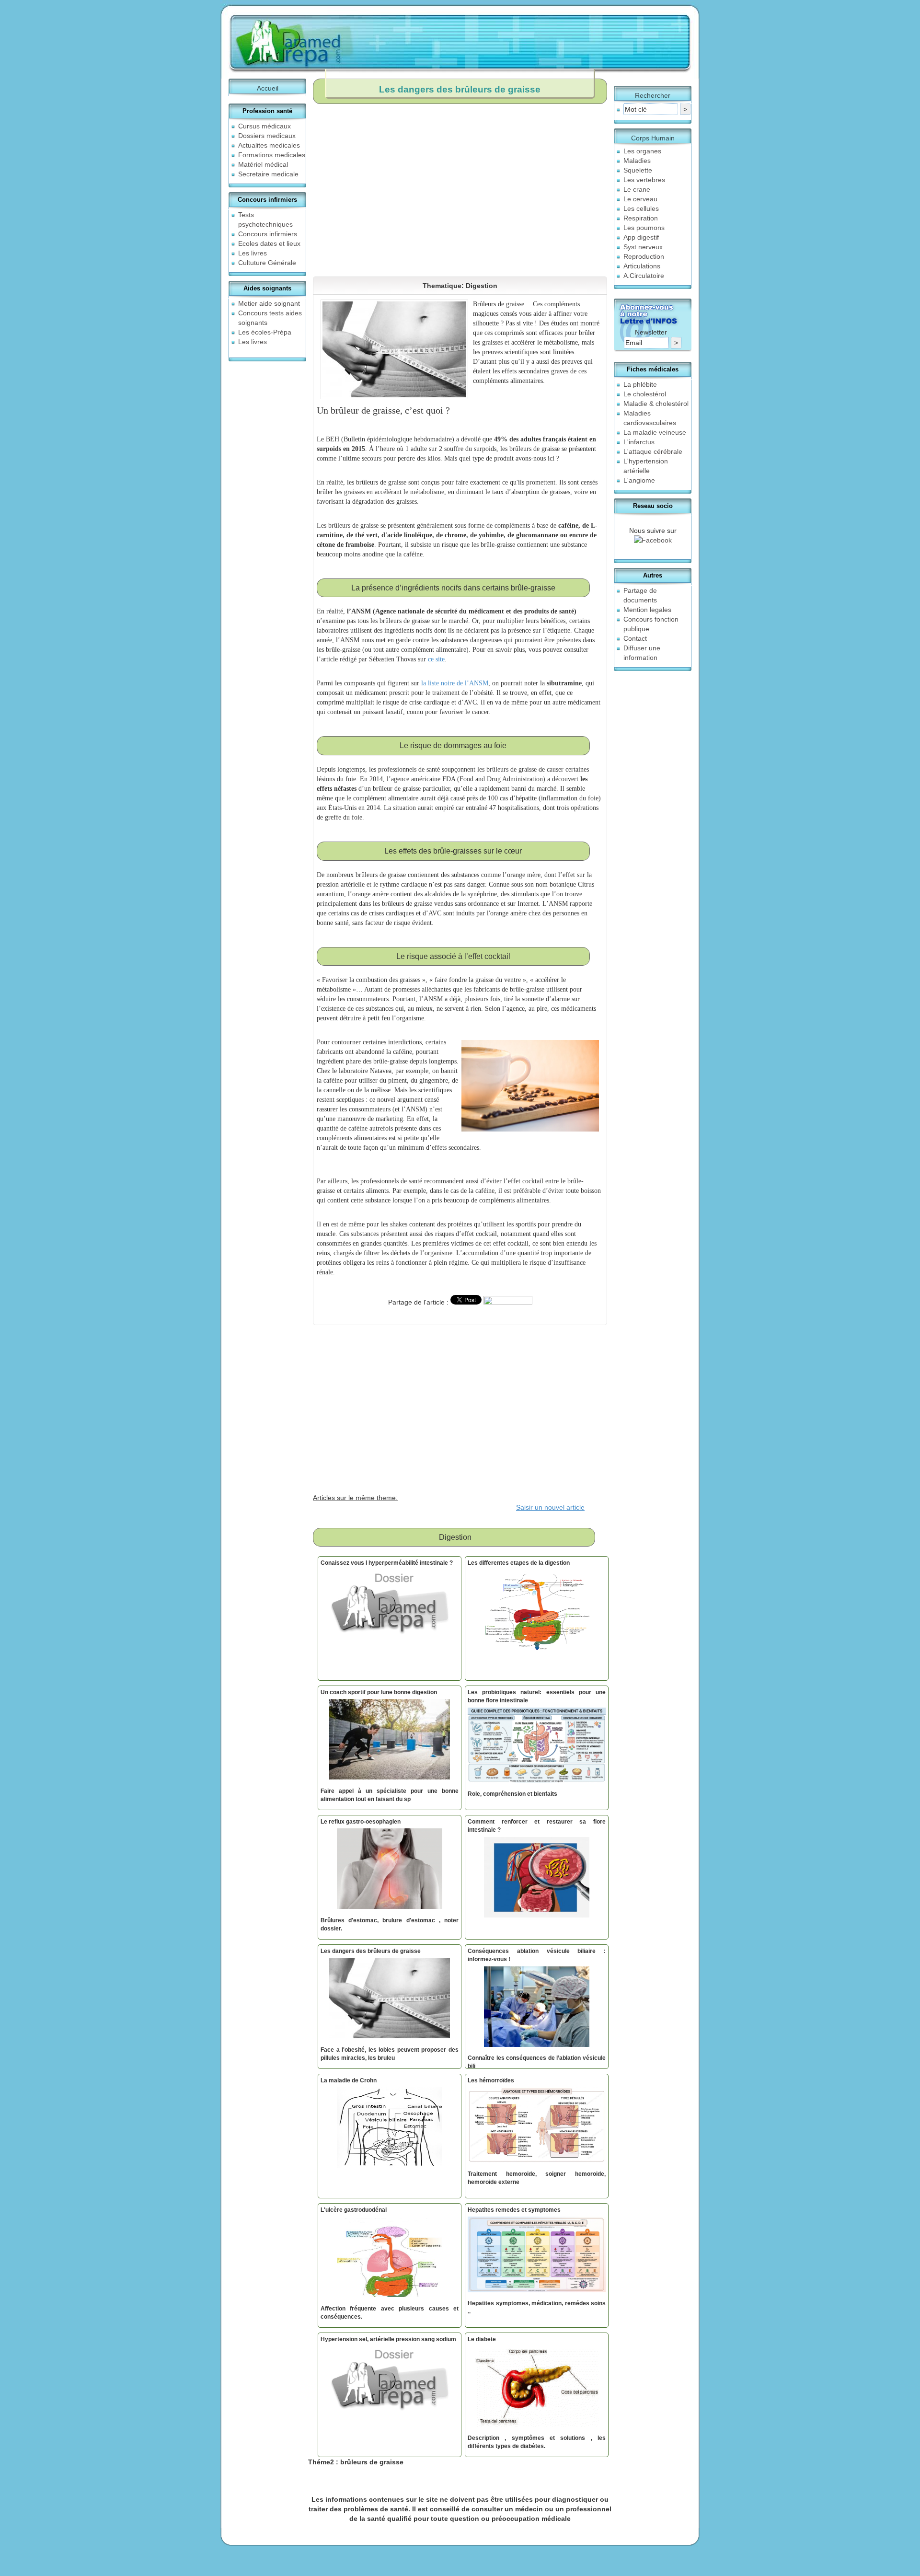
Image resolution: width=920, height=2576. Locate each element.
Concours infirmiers (268, 234)
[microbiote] (537, 1879)
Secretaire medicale (268, 174)
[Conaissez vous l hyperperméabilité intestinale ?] (390, 1612)
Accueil (268, 88)
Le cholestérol (645, 394)
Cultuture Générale (267, 263)
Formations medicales (272, 155)
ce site (436, 659)
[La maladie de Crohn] (390, 2130)
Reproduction (644, 256)
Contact (635, 638)
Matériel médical (263, 164)
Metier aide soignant (269, 303)
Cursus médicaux (264, 126)
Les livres (253, 253)
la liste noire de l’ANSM (455, 683)
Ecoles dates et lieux (269, 243)
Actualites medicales (269, 145)
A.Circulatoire (644, 276)
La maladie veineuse (655, 432)
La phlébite (640, 384)
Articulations (642, 266)
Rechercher (653, 95)
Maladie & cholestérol (656, 404)
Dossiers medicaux (267, 136)
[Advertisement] (596, 185)
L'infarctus (639, 442)
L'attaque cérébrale (653, 451)
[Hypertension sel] (390, 2389)
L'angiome (639, 480)
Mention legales (647, 610)
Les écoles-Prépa (265, 332)
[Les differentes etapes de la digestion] (537, 1612)
